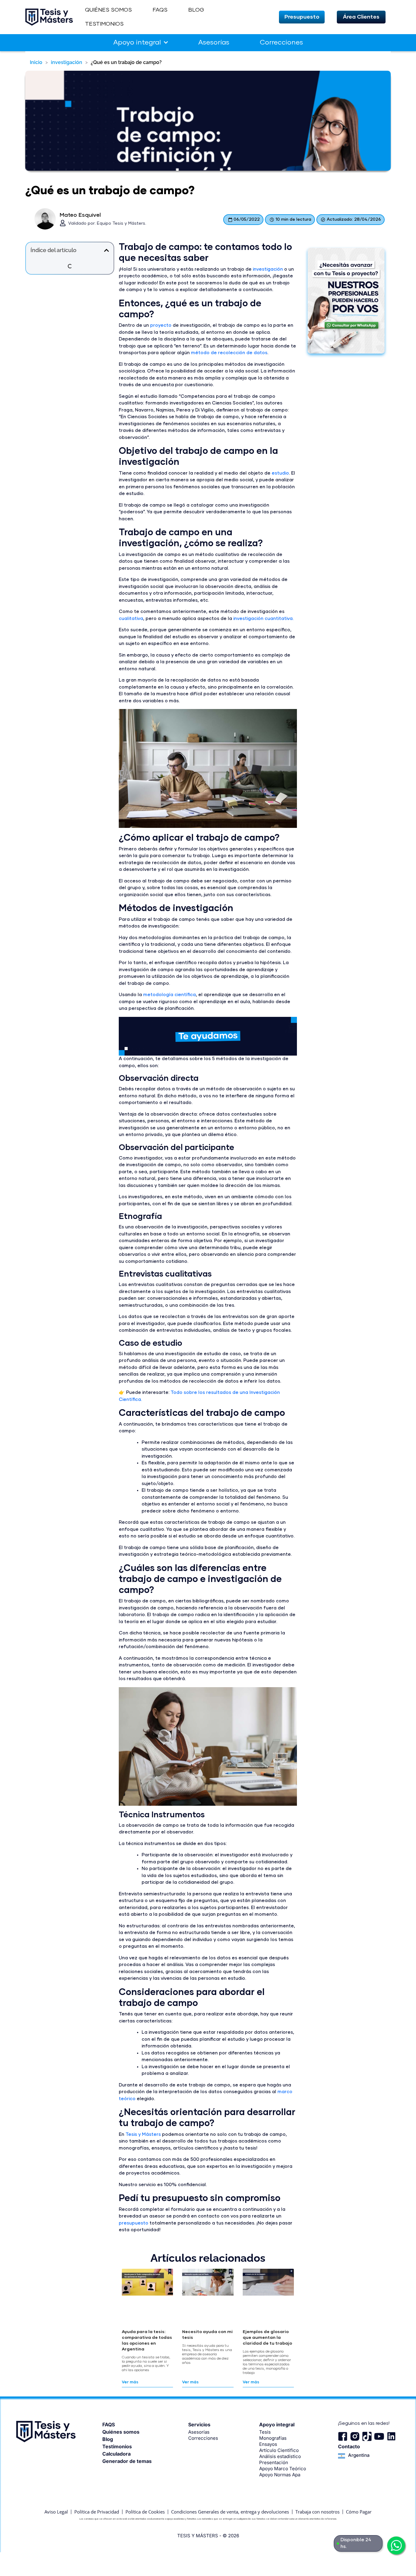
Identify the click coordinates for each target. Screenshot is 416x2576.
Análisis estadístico (280, 2456)
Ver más (130, 2382)
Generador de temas (127, 2461)
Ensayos (268, 2444)
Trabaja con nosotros (317, 2512)
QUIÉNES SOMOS (108, 10)
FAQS (160, 10)
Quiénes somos (121, 2432)
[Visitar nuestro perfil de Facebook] (343, 2436)
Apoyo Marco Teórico (283, 2469)
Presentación (274, 2462)
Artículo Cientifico (279, 2450)
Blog (108, 2439)
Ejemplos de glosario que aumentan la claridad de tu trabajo (267, 2338)
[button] (302, 17)
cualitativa (131, 619)
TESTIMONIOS (104, 24)
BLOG (196, 10)
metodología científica (169, 995)
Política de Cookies (145, 2512)
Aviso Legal (56, 2512)
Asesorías (214, 43)
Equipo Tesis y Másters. (122, 223)
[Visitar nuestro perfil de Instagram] (355, 2436)
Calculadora (116, 2454)
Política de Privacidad (97, 2512)
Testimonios (117, 2446)
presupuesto (134, 2223)
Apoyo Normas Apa (280, 2475)
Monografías (273, 2438)
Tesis (265, 2432)
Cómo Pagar (359, 2512)
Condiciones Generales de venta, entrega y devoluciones (230, 2512)
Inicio (36, 62)
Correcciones (281, 43)
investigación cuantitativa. (264, 619)
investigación (67, 62)
